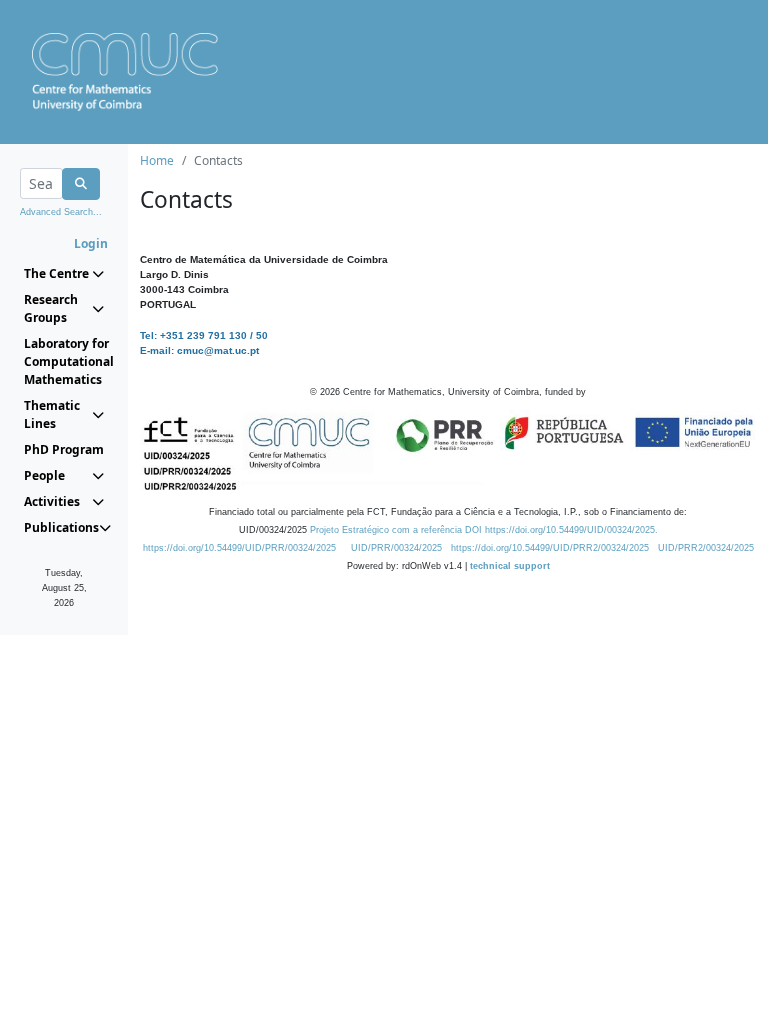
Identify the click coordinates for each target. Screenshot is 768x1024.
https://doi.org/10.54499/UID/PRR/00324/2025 (239, 548)
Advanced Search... (61, 212)
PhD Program (64, 449)
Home (157, 160)
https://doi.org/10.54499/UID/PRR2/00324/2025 (550, 548)
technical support (510, 566)
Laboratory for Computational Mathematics (64, 361)
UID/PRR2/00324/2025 (706, 548)
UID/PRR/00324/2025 (396, 548)
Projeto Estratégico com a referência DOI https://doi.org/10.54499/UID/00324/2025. (484, 530)
